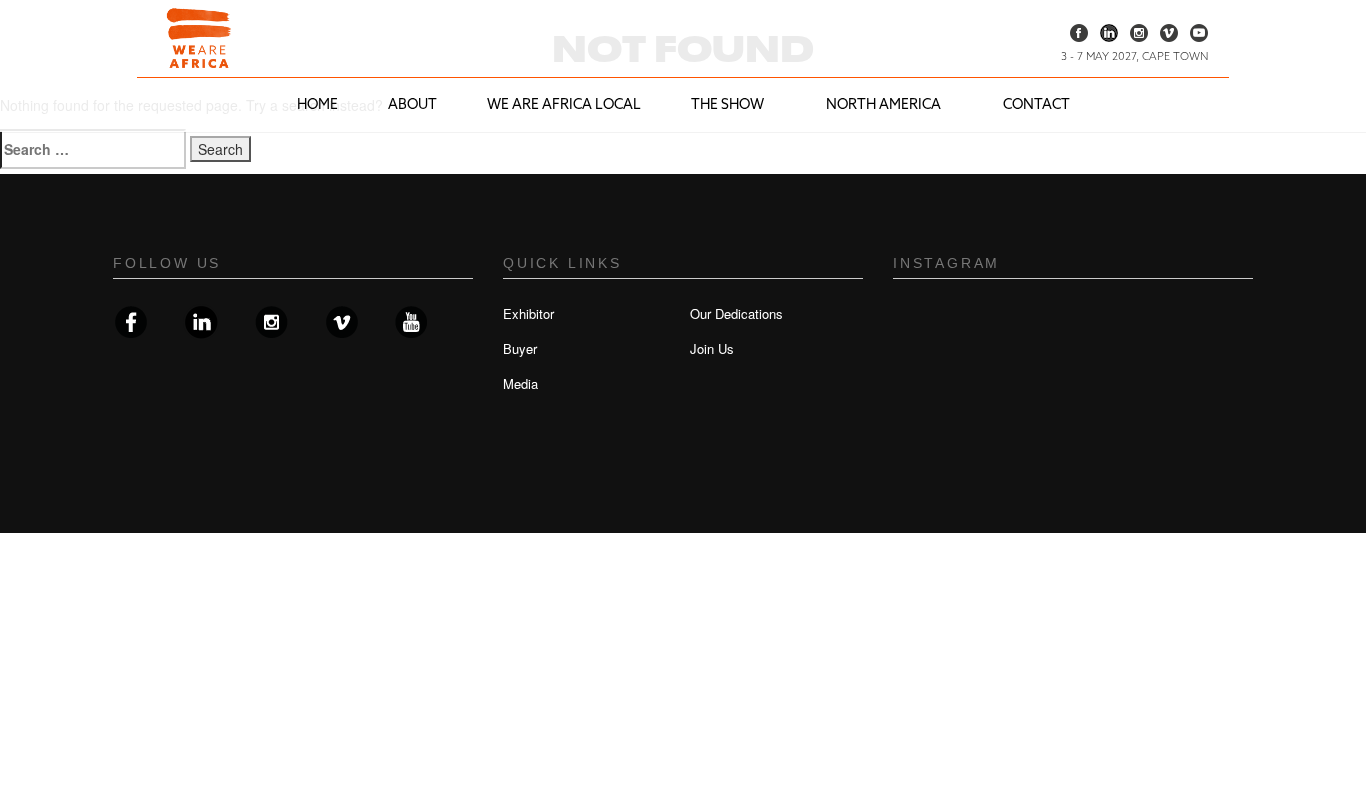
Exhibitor (528, 313)
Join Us (712, 348)
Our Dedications (736, 313)
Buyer (520, 348)
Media (520, 383)
